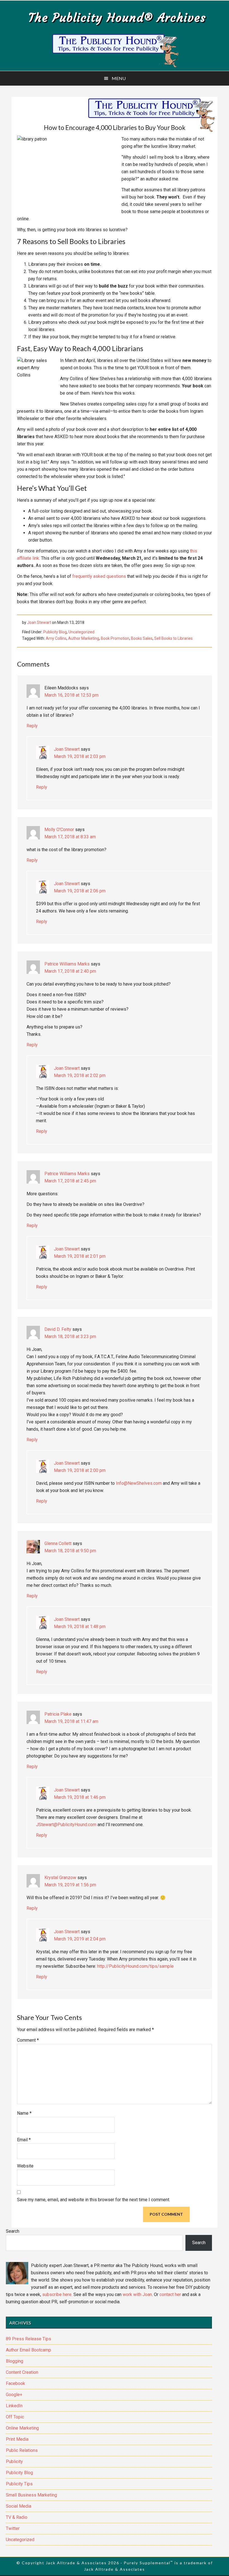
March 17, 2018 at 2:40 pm (70, 971)
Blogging (15, 2361)
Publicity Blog (55, 632)
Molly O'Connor (59, 830)
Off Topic (15, 2417)
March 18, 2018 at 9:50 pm (70, 1551)
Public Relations (22, 2450)
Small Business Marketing (31, 2495)
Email (24, 2140)
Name (24, 2113)
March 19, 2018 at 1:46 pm (80, 1797)
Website (25, 2166)
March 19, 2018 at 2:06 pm (80, 891)
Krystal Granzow (60, 1878)
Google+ (14, 2395)
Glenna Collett (58, 1543)
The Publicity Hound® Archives (117, 18)
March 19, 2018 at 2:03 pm (80, 756)
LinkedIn (14, 2406)
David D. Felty (58, 1329)
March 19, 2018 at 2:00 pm (80, 1470)
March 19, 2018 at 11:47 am (71, 1721)
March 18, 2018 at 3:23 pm (70, 1337)
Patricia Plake (58, 1714)
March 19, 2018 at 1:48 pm (80, 1627)
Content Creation (22, 2372)
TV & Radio (17, 2517)
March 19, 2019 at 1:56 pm (70, 1885)
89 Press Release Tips (28, 2339)
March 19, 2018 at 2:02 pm (80, 1075)
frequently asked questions (99, 576)
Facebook (15, 2383)
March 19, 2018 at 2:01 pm (80, 1256)
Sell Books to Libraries (173, 638)
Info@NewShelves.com (139, 1483)
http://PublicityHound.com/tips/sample (135, 1966)
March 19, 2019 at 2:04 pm (80, 1939)
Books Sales (142, 638)
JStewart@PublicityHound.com (66, 1825)
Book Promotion (115, 638)
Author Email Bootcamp (28, 2350)
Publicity (14, 2462)
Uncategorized (81, 632)
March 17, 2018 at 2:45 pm (70, 1181)
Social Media (19, 2506)
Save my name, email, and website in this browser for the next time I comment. (94, 2200)
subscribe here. (57, 2294)
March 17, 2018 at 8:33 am (70, 837)
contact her (170, 2294)
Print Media (17, 2439)
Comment (28, 2040)
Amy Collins (56, 638)
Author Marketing (84, 638)
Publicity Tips (19, 2484)
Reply (32, 726)
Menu (119, 78)
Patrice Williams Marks (67, 964)
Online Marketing (22, 2428)
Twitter (13, 2528)
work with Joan (137, 2294)
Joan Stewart (67, 749)
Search (13, 2231)
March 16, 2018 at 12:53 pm (71, 695)
